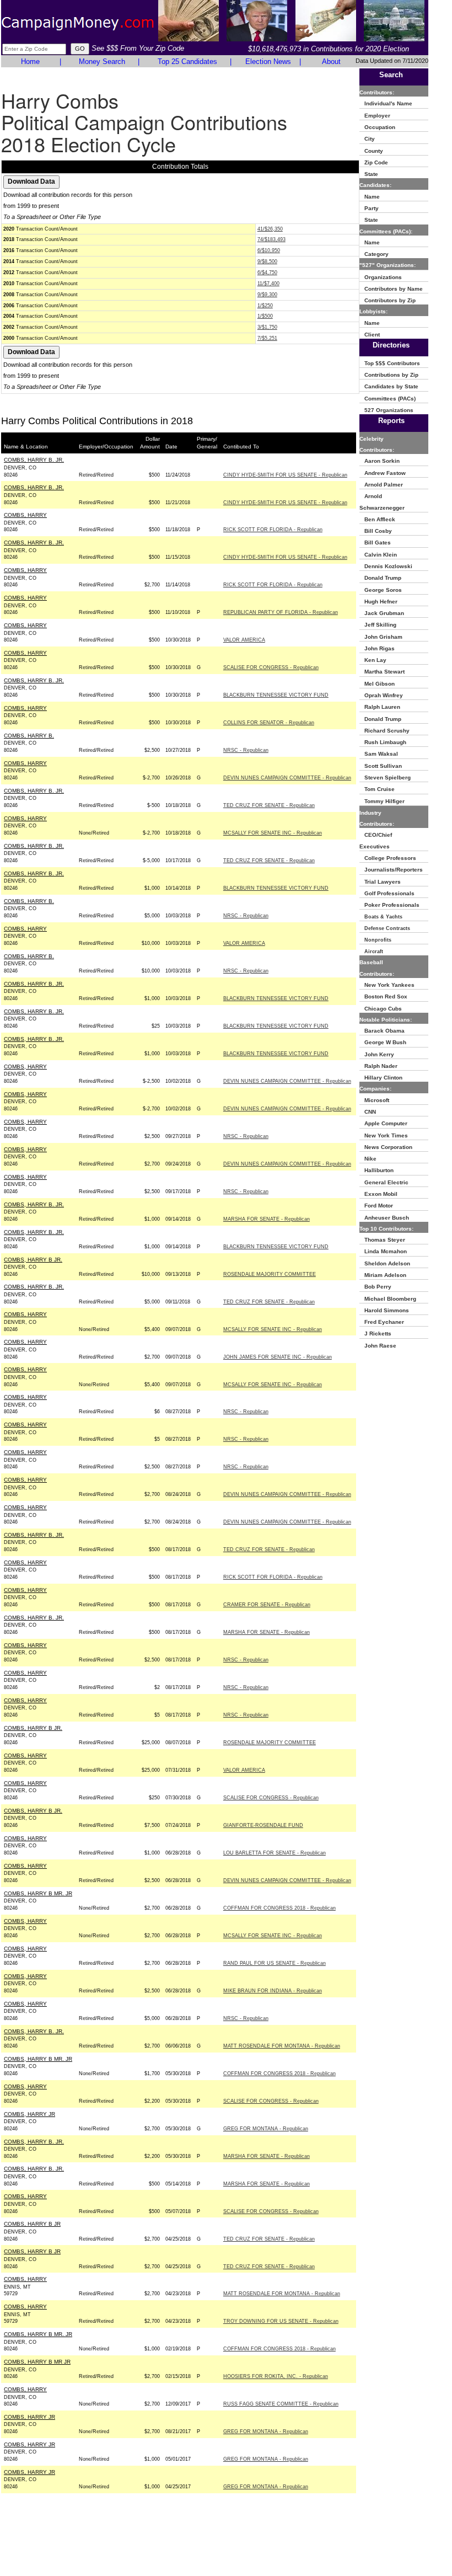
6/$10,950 (269, 250)
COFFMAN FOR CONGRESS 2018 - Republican (279, 1908)
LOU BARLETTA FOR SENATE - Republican (275, 1853)
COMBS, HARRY (25, 515)
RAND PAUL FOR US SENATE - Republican (275, 1963)
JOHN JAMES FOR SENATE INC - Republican (278, 1357)
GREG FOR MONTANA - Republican (266, 2129)
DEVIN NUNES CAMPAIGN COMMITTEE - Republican (287, 778)
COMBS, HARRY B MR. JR (38, 1893)
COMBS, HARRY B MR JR (37, 2362)
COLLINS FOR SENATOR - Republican (269, 723)
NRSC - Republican (246, 750)
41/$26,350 (270, 229)
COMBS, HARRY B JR (32, 2224)
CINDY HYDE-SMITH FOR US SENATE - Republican (285, 475)
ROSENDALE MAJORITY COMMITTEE (270, 1274)
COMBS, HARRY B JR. (33, 1260)
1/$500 (265, 316)
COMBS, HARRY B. (29, 736)
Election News (268, 62)
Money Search (102, 62)
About (331, 62)
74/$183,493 (271, 239)
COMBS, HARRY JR (29, 2114)
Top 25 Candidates (187, 62)
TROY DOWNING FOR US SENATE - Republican (281, 2321)
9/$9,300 (267, 295)
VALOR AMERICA (244, 640)
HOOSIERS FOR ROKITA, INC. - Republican (276, 2376)
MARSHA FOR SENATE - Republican (267, 1219)
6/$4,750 (267, 272)
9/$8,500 (267, 261)
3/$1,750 (267, 327)
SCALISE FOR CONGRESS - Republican (271, 667)
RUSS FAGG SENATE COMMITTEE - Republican (281, 2404)
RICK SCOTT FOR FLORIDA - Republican (273, 530)
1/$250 (265, 306)
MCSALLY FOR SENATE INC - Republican (273, 833)
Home (30, 62)
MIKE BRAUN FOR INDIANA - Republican (273, 1991)
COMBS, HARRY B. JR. (34, 460)
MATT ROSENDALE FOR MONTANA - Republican (282, 2046)
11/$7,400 (268, 284)
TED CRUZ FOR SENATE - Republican (269, 805)
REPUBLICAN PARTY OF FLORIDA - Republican (281, 612)
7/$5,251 (267, 338)
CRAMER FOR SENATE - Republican (267, 1605)
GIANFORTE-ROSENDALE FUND (263, 1825)
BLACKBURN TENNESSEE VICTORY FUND (276, 695)
